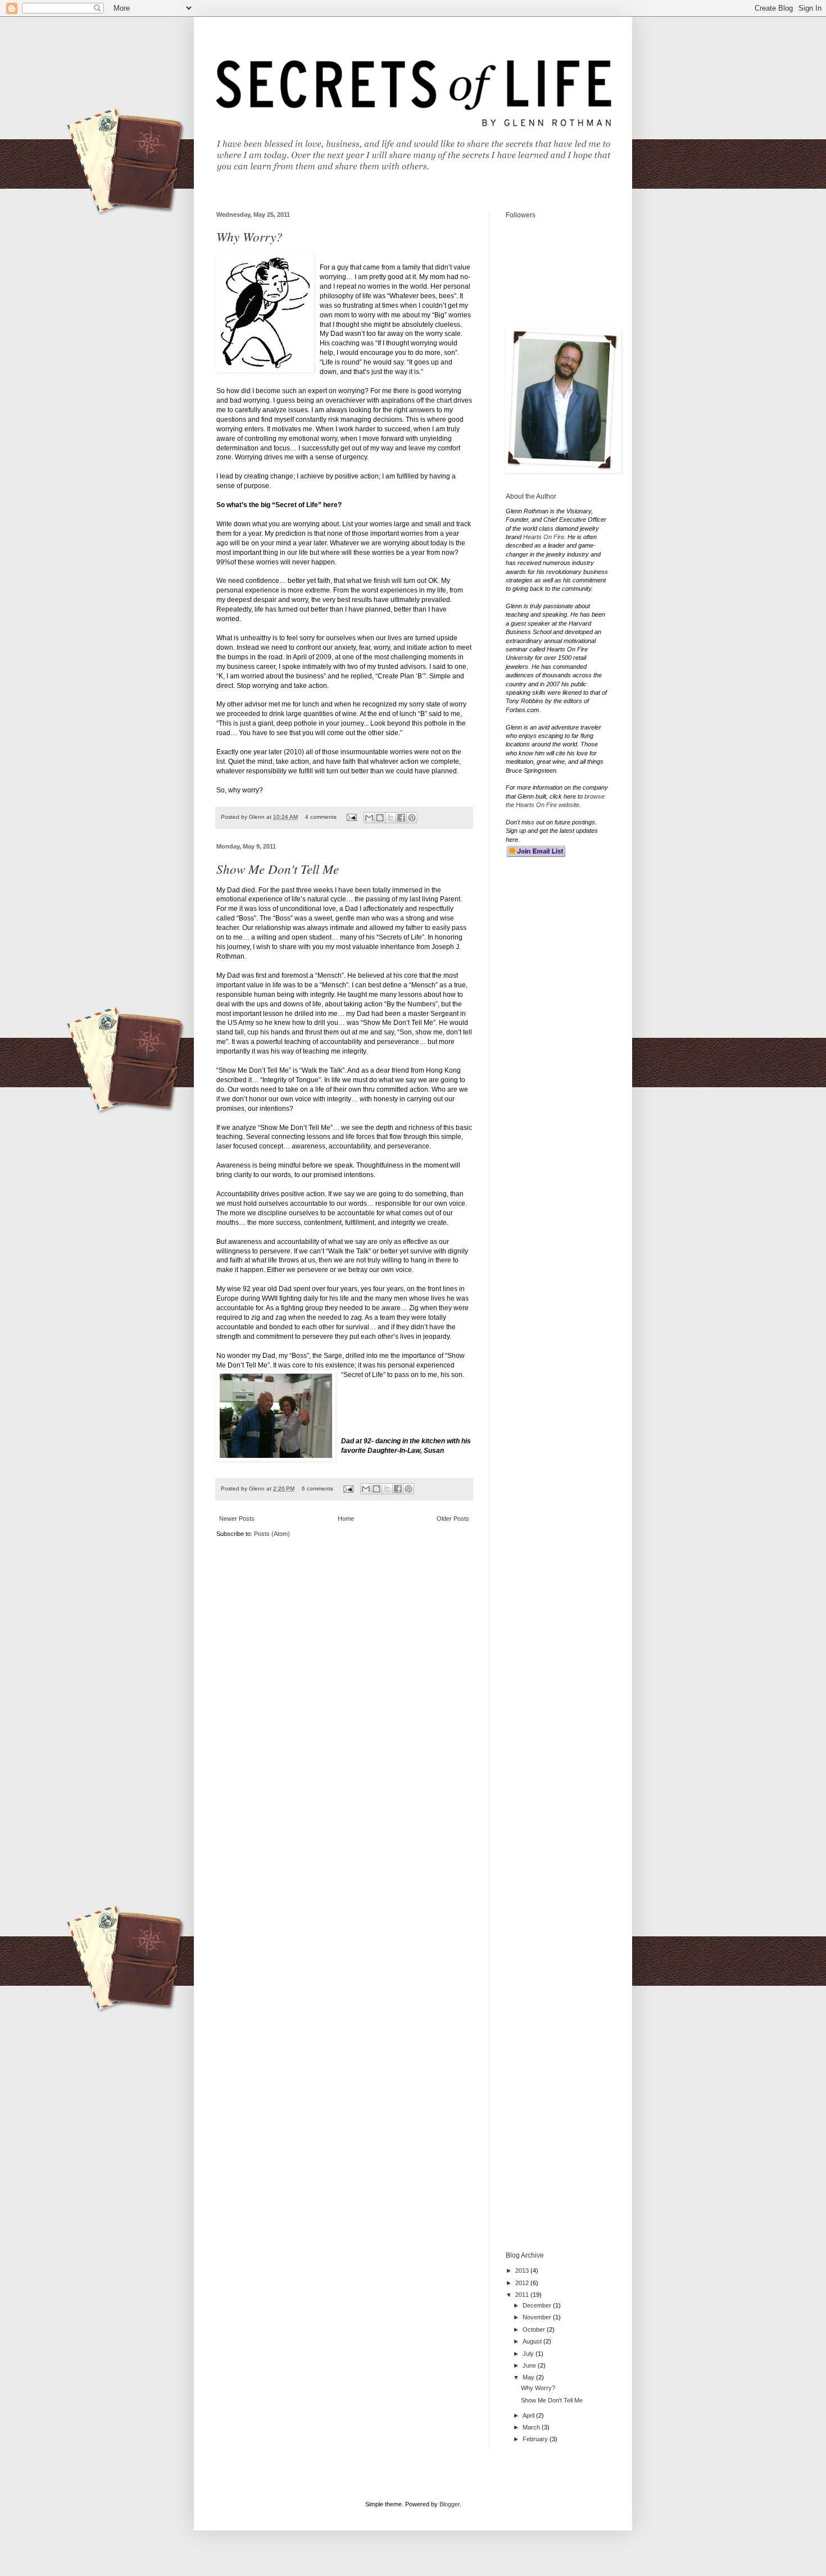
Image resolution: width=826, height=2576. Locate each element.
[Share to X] (391, 818)
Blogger (450, 2504)
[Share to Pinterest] (412, 818)
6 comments (317, 1488)
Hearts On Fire (544, 537)
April (529, 2415)
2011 (523, 2295)
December (538, 2305)
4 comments (321, 817)
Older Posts (453, 1519)
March (532, 2427)
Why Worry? (249, 236)
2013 (523, 2270)
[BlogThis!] (380, 818)
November (538, 2317)
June (530, 2365)
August (533, 2341)
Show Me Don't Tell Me (278, 868)
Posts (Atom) (272, 1534)
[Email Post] (351, 817)
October (535, 2329)
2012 (523, 2283)
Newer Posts (237, 1519)
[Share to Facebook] (401, 818)
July (529, 2354)
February (536, 2439)
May (529, 2377)
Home (346, 1519)
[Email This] (369, 818)
